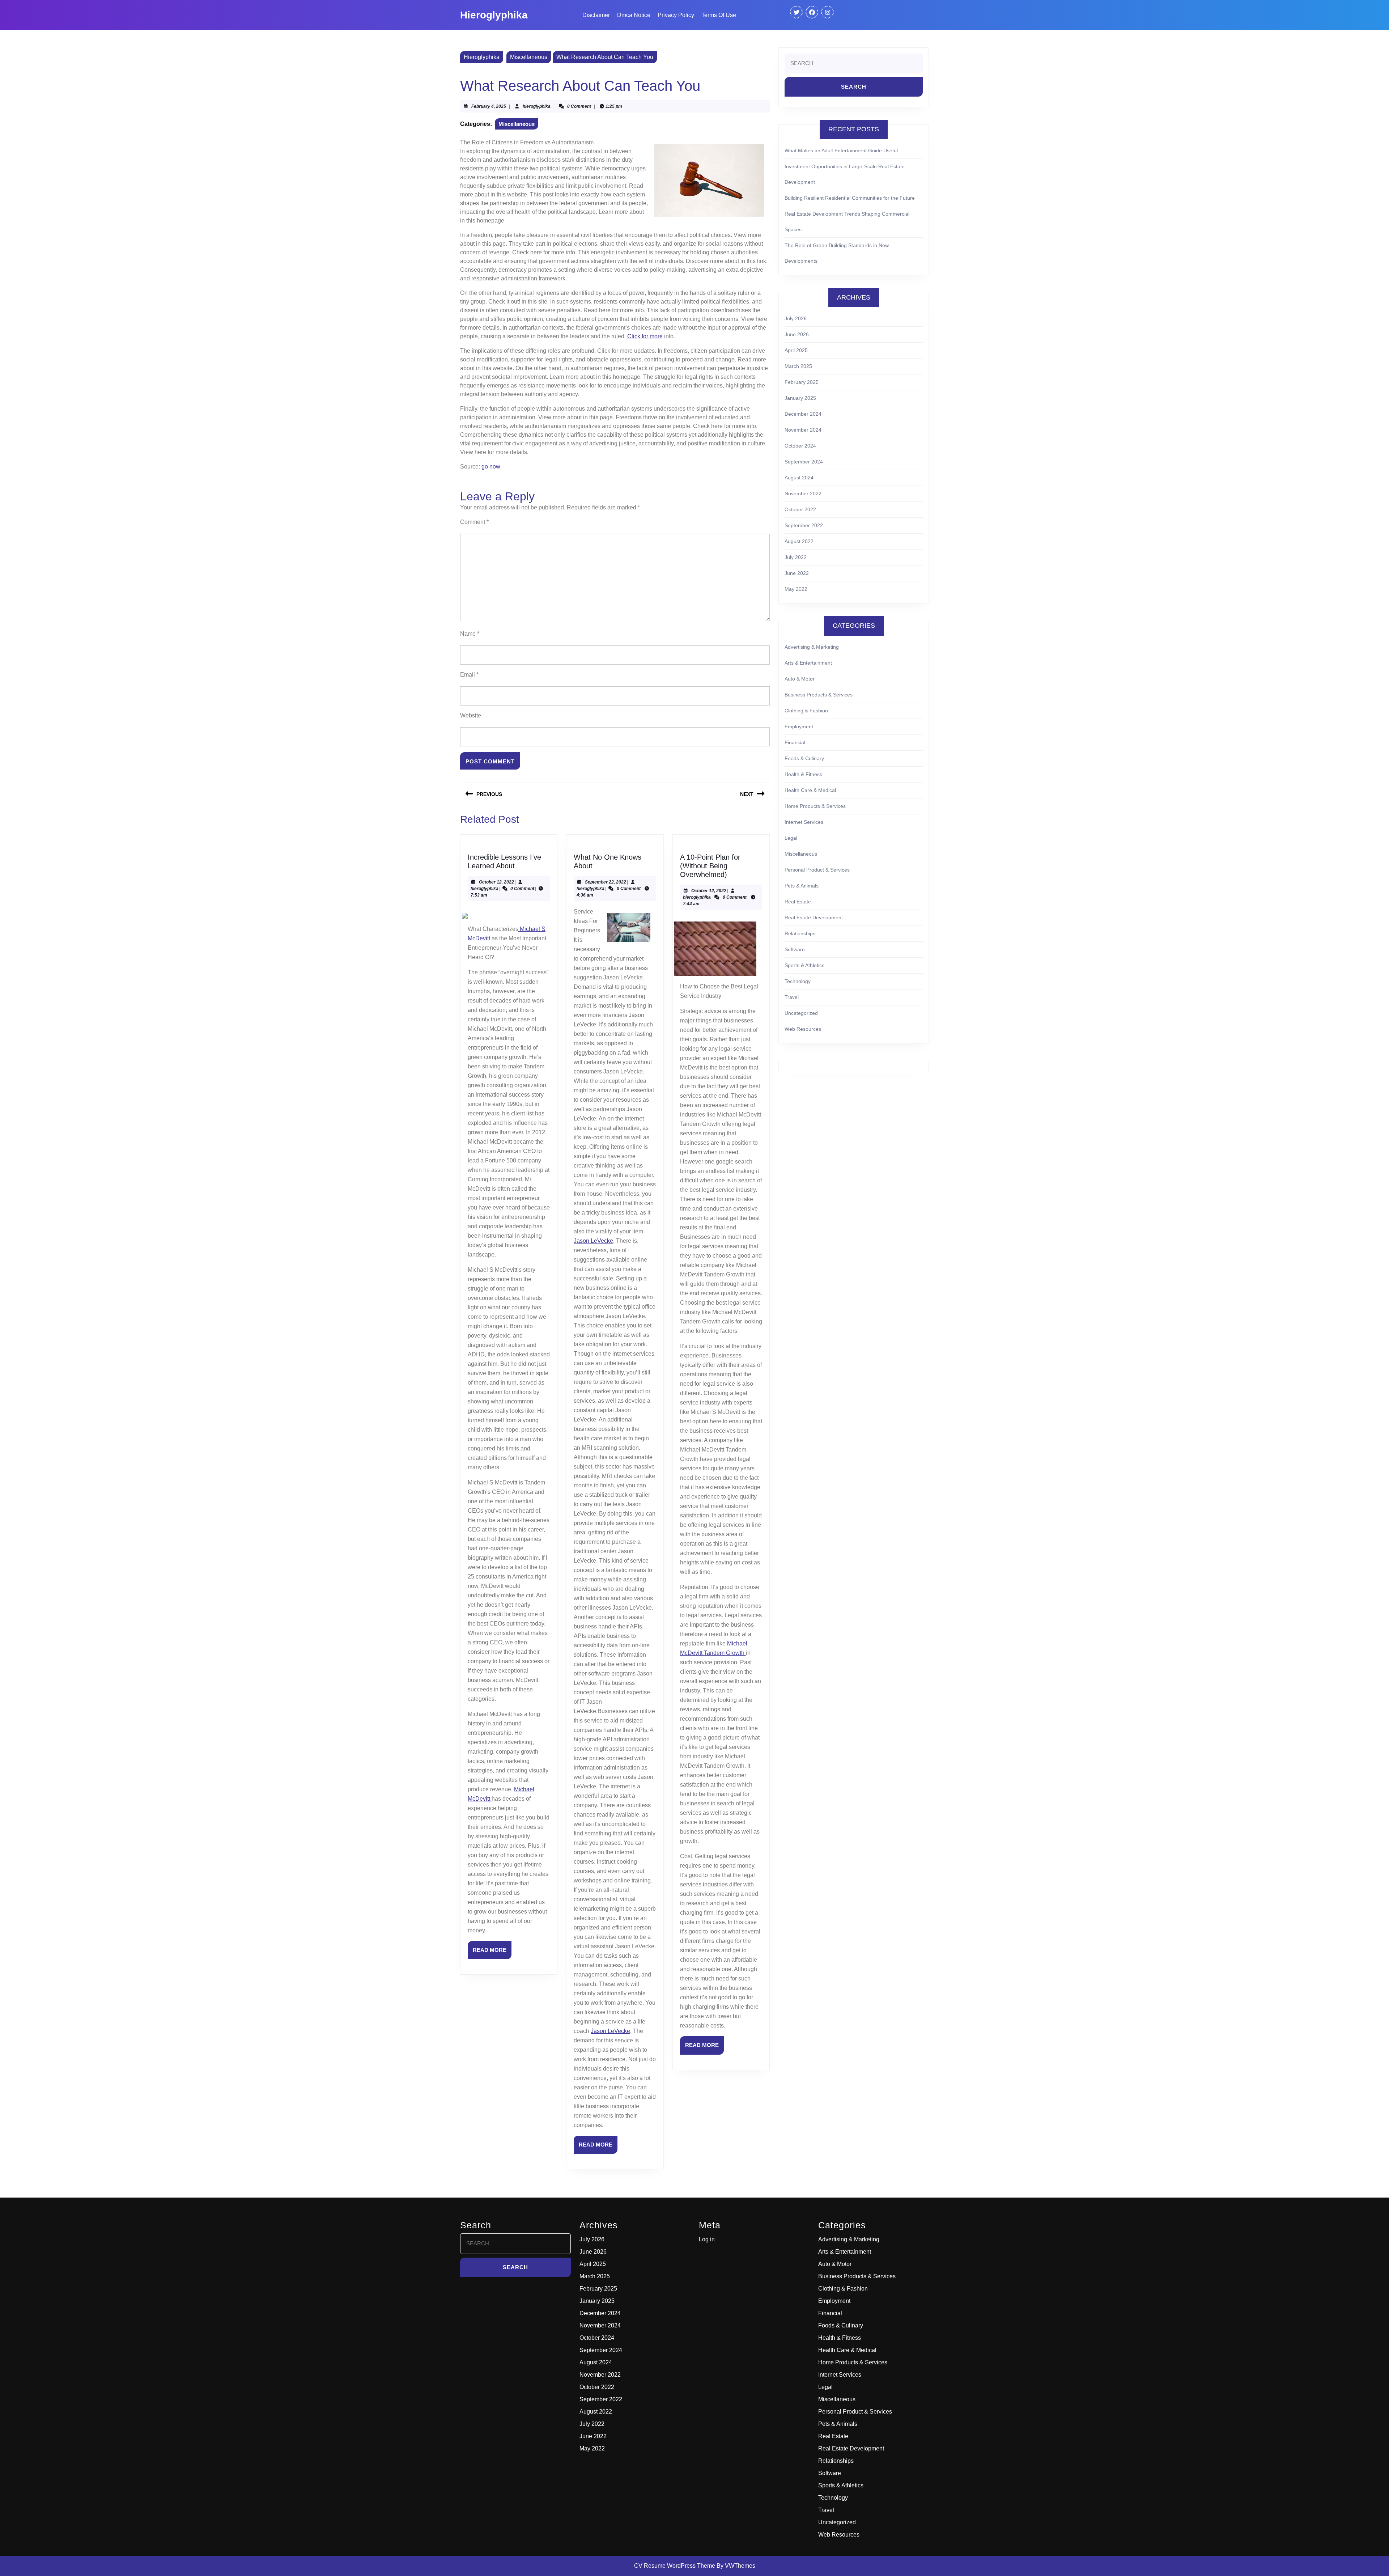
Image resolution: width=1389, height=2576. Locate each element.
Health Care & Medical (810, 790)
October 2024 (800, 446)
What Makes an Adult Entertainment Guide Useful (841, 151)
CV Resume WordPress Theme (675, 2566)
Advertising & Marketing (812, 647)
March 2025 (798, 366)
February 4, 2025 (489, 106)
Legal (791, 838)
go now (491, 467)
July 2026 (796, 318)
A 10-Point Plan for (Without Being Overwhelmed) (710, 866)
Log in (707, 2239)
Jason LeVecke (593, 1241)
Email (469, 675)
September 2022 (804, 525)
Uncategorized (801, 1013)
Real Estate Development (814, 918)
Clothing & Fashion (806, 711)
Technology (798, 981)
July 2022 (796, 557)
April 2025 (796, 350)
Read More (492, 1953)
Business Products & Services (819, 695)
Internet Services (804, 822)
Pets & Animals (802, 886)
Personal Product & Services (817, 870)
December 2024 (803, 414)
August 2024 (799, 478)
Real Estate (798, 902)
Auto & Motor (800, 679)
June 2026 (797, 334)
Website (471, 715)
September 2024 (804, 462)
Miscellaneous (529, 57)
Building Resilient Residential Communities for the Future (850, 198)
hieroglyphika (537, 106)
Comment (474, 522)
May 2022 (796, 589)
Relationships (800, 933)
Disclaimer (596, 15)
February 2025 (802, 382)
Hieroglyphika (494, 15)
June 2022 (797, 573)
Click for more (645, 336)
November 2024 (803, 430)
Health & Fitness (803, 774)
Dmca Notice (634, 15)
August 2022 (799, 541)
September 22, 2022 (606, 882)
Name (470, 634)
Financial (795, 742)
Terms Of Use (719, 15)
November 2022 (803, 493)
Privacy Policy (676, 15)
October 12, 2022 (496, 882)
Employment (799, 726)
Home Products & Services (815, 806)
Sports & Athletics (804, 965)
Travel (792, 997)
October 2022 (800, 509)
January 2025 (800, 398)
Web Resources (803, 1029)
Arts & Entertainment (808, 663)
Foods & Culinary (804, 758)
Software (795, 949)
